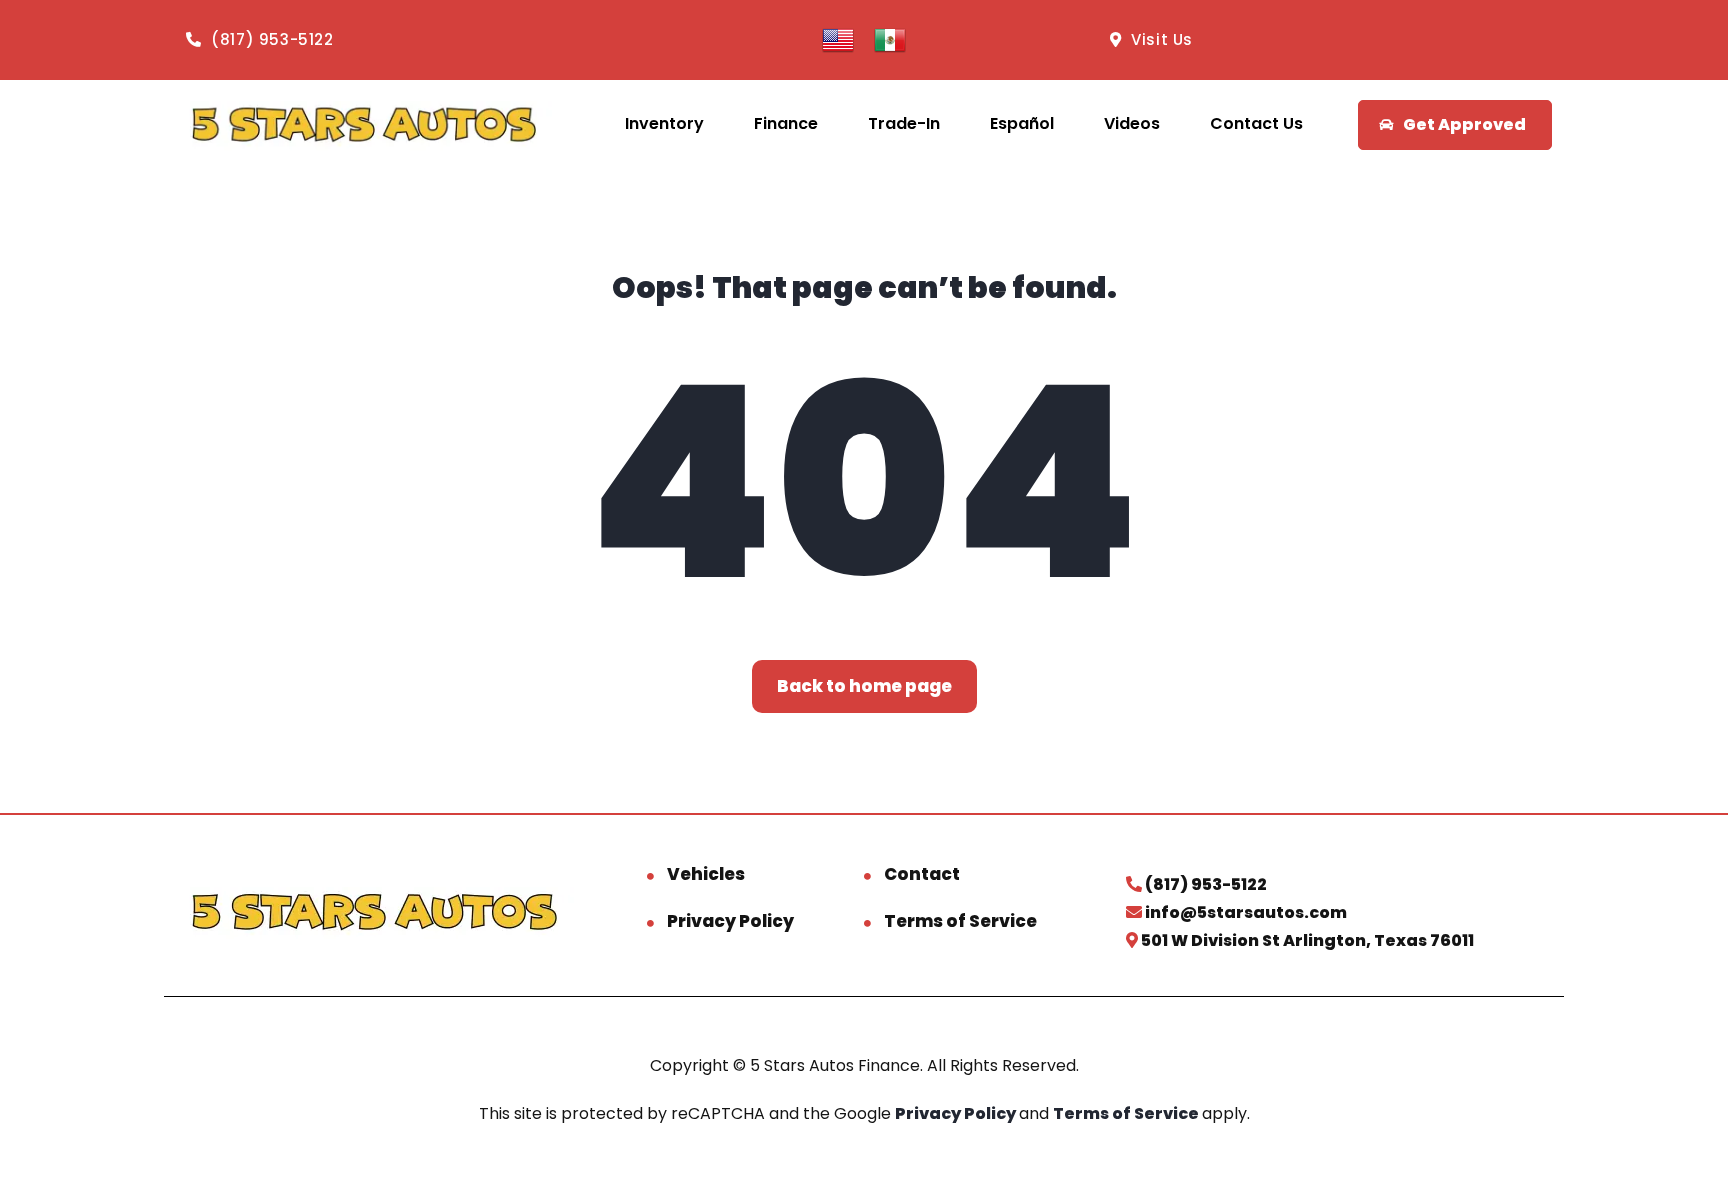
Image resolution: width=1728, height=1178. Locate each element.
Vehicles (706, 874)
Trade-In (904, 123)
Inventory (664, 123)
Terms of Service (960, 921)
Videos (1132, 123)
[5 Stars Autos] (363, 124)
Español (1022, 123)
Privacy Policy (730, 921)
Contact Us (1256, 123)
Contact (922, 874)
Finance (786, 123)
